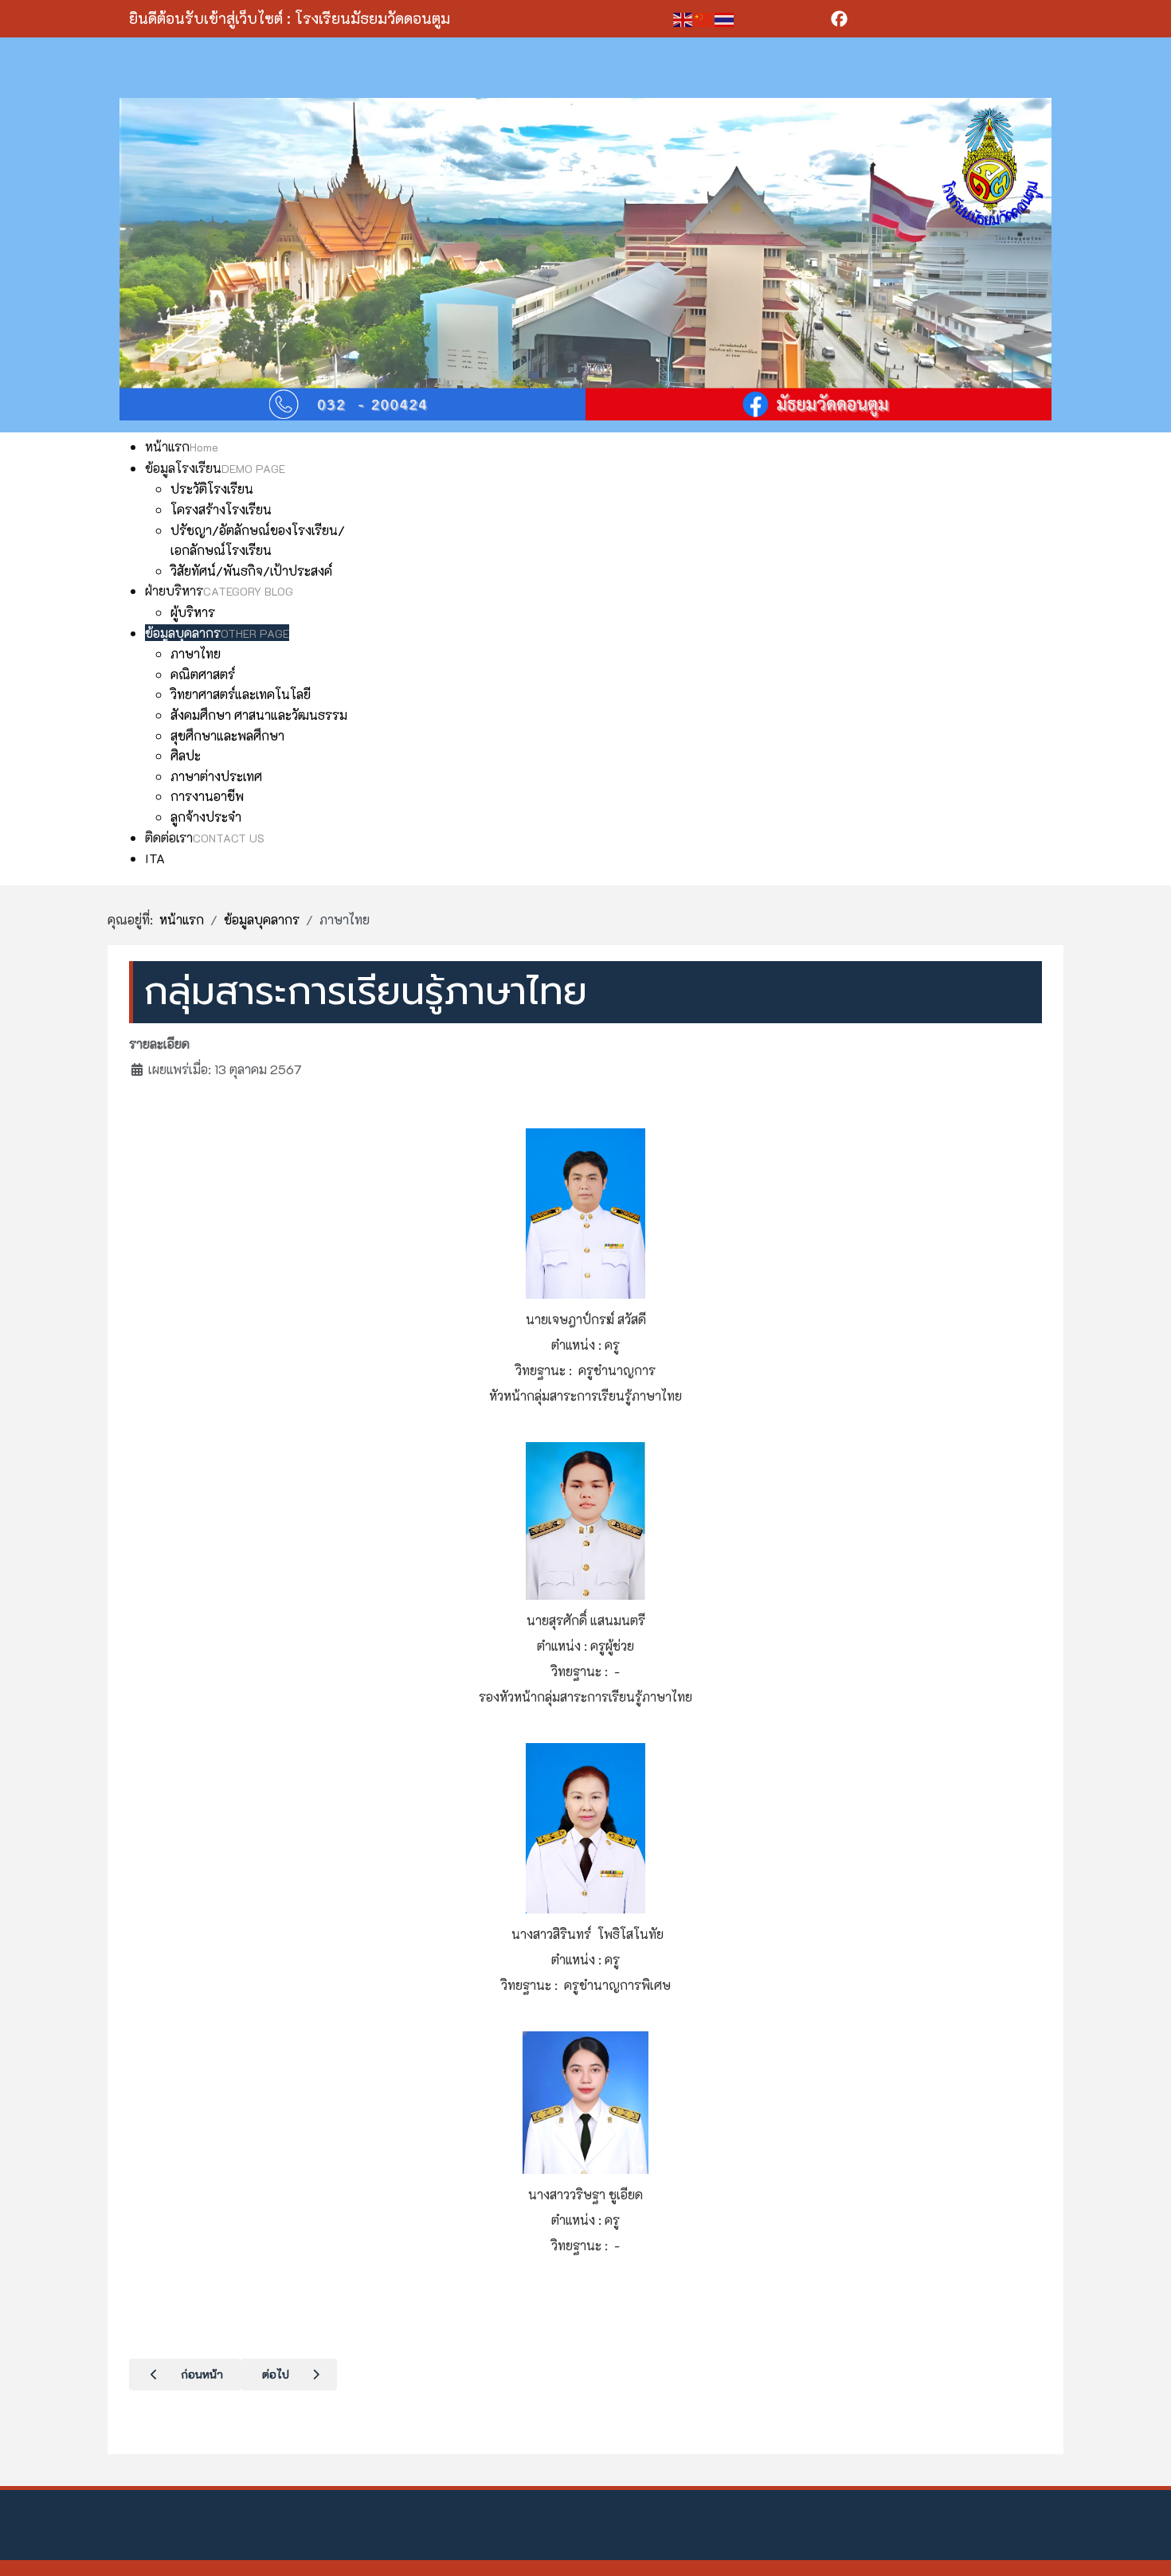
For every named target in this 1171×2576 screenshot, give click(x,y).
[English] (683, 18)
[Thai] (725, 18)
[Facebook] (858, 19)
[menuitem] (182, 446)
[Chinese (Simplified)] (704, 18)
